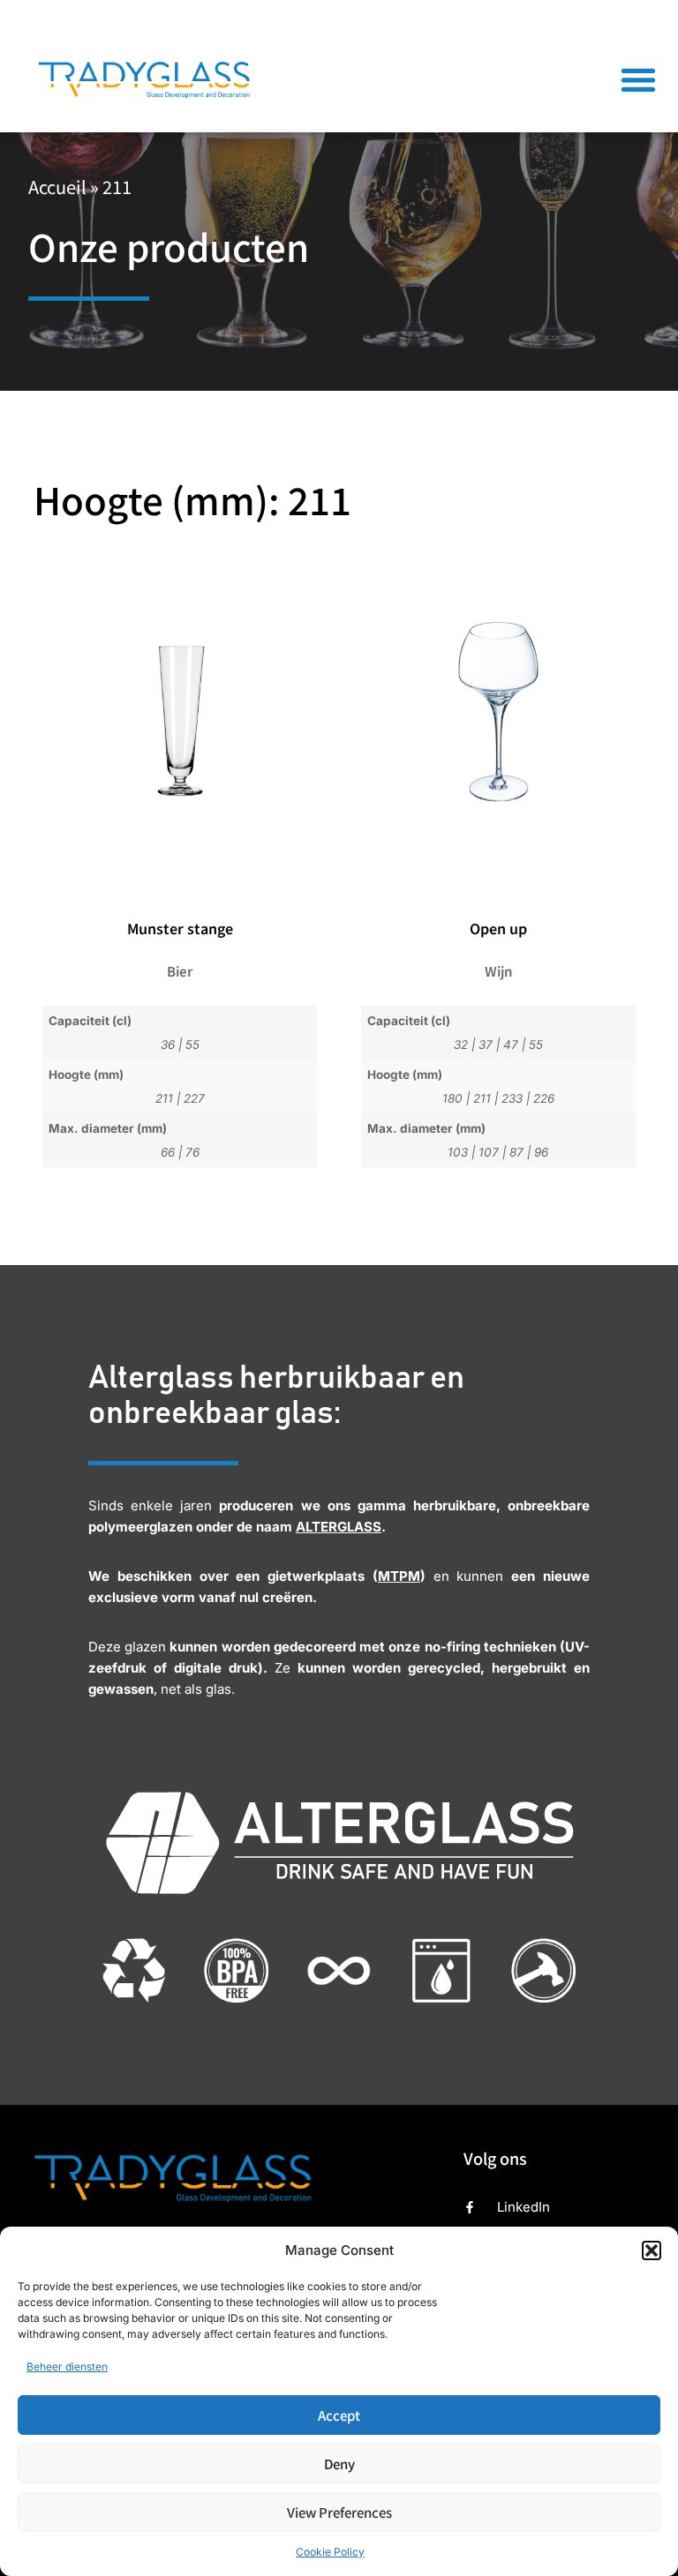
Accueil (57, 187)
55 (192, 1045)
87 (516, 1152)
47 (511, 1045)
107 (489, 1152)
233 (512, 1098)
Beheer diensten (67, 2366)
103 (458, 1152)
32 (461, 1045)
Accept (339, 2415)
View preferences (339, 2512)
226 (544, 1098)
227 (194, 1098)
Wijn (498, 971)
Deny (339, 2464)
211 (164, 1098)
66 (168, 1152)
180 (452, 1098)
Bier (180, 971)
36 (168, 1045)
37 (486, 1045)
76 (192, 1152)
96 (541, 1152)
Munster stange (180, 928)
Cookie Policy (330, 2552)
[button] (652, 2250)
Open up (498, 928)
